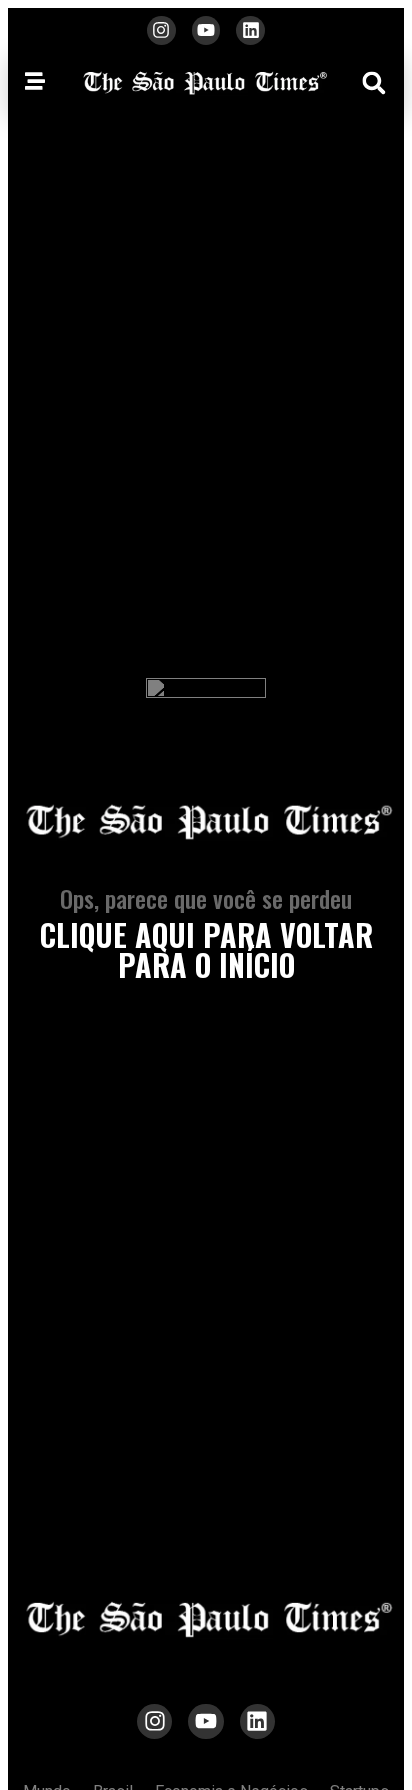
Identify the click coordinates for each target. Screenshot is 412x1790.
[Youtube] (206, 30)
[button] (374, 83)
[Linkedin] (250, 30)
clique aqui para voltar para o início (206, 949)
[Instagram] (161, 30)
